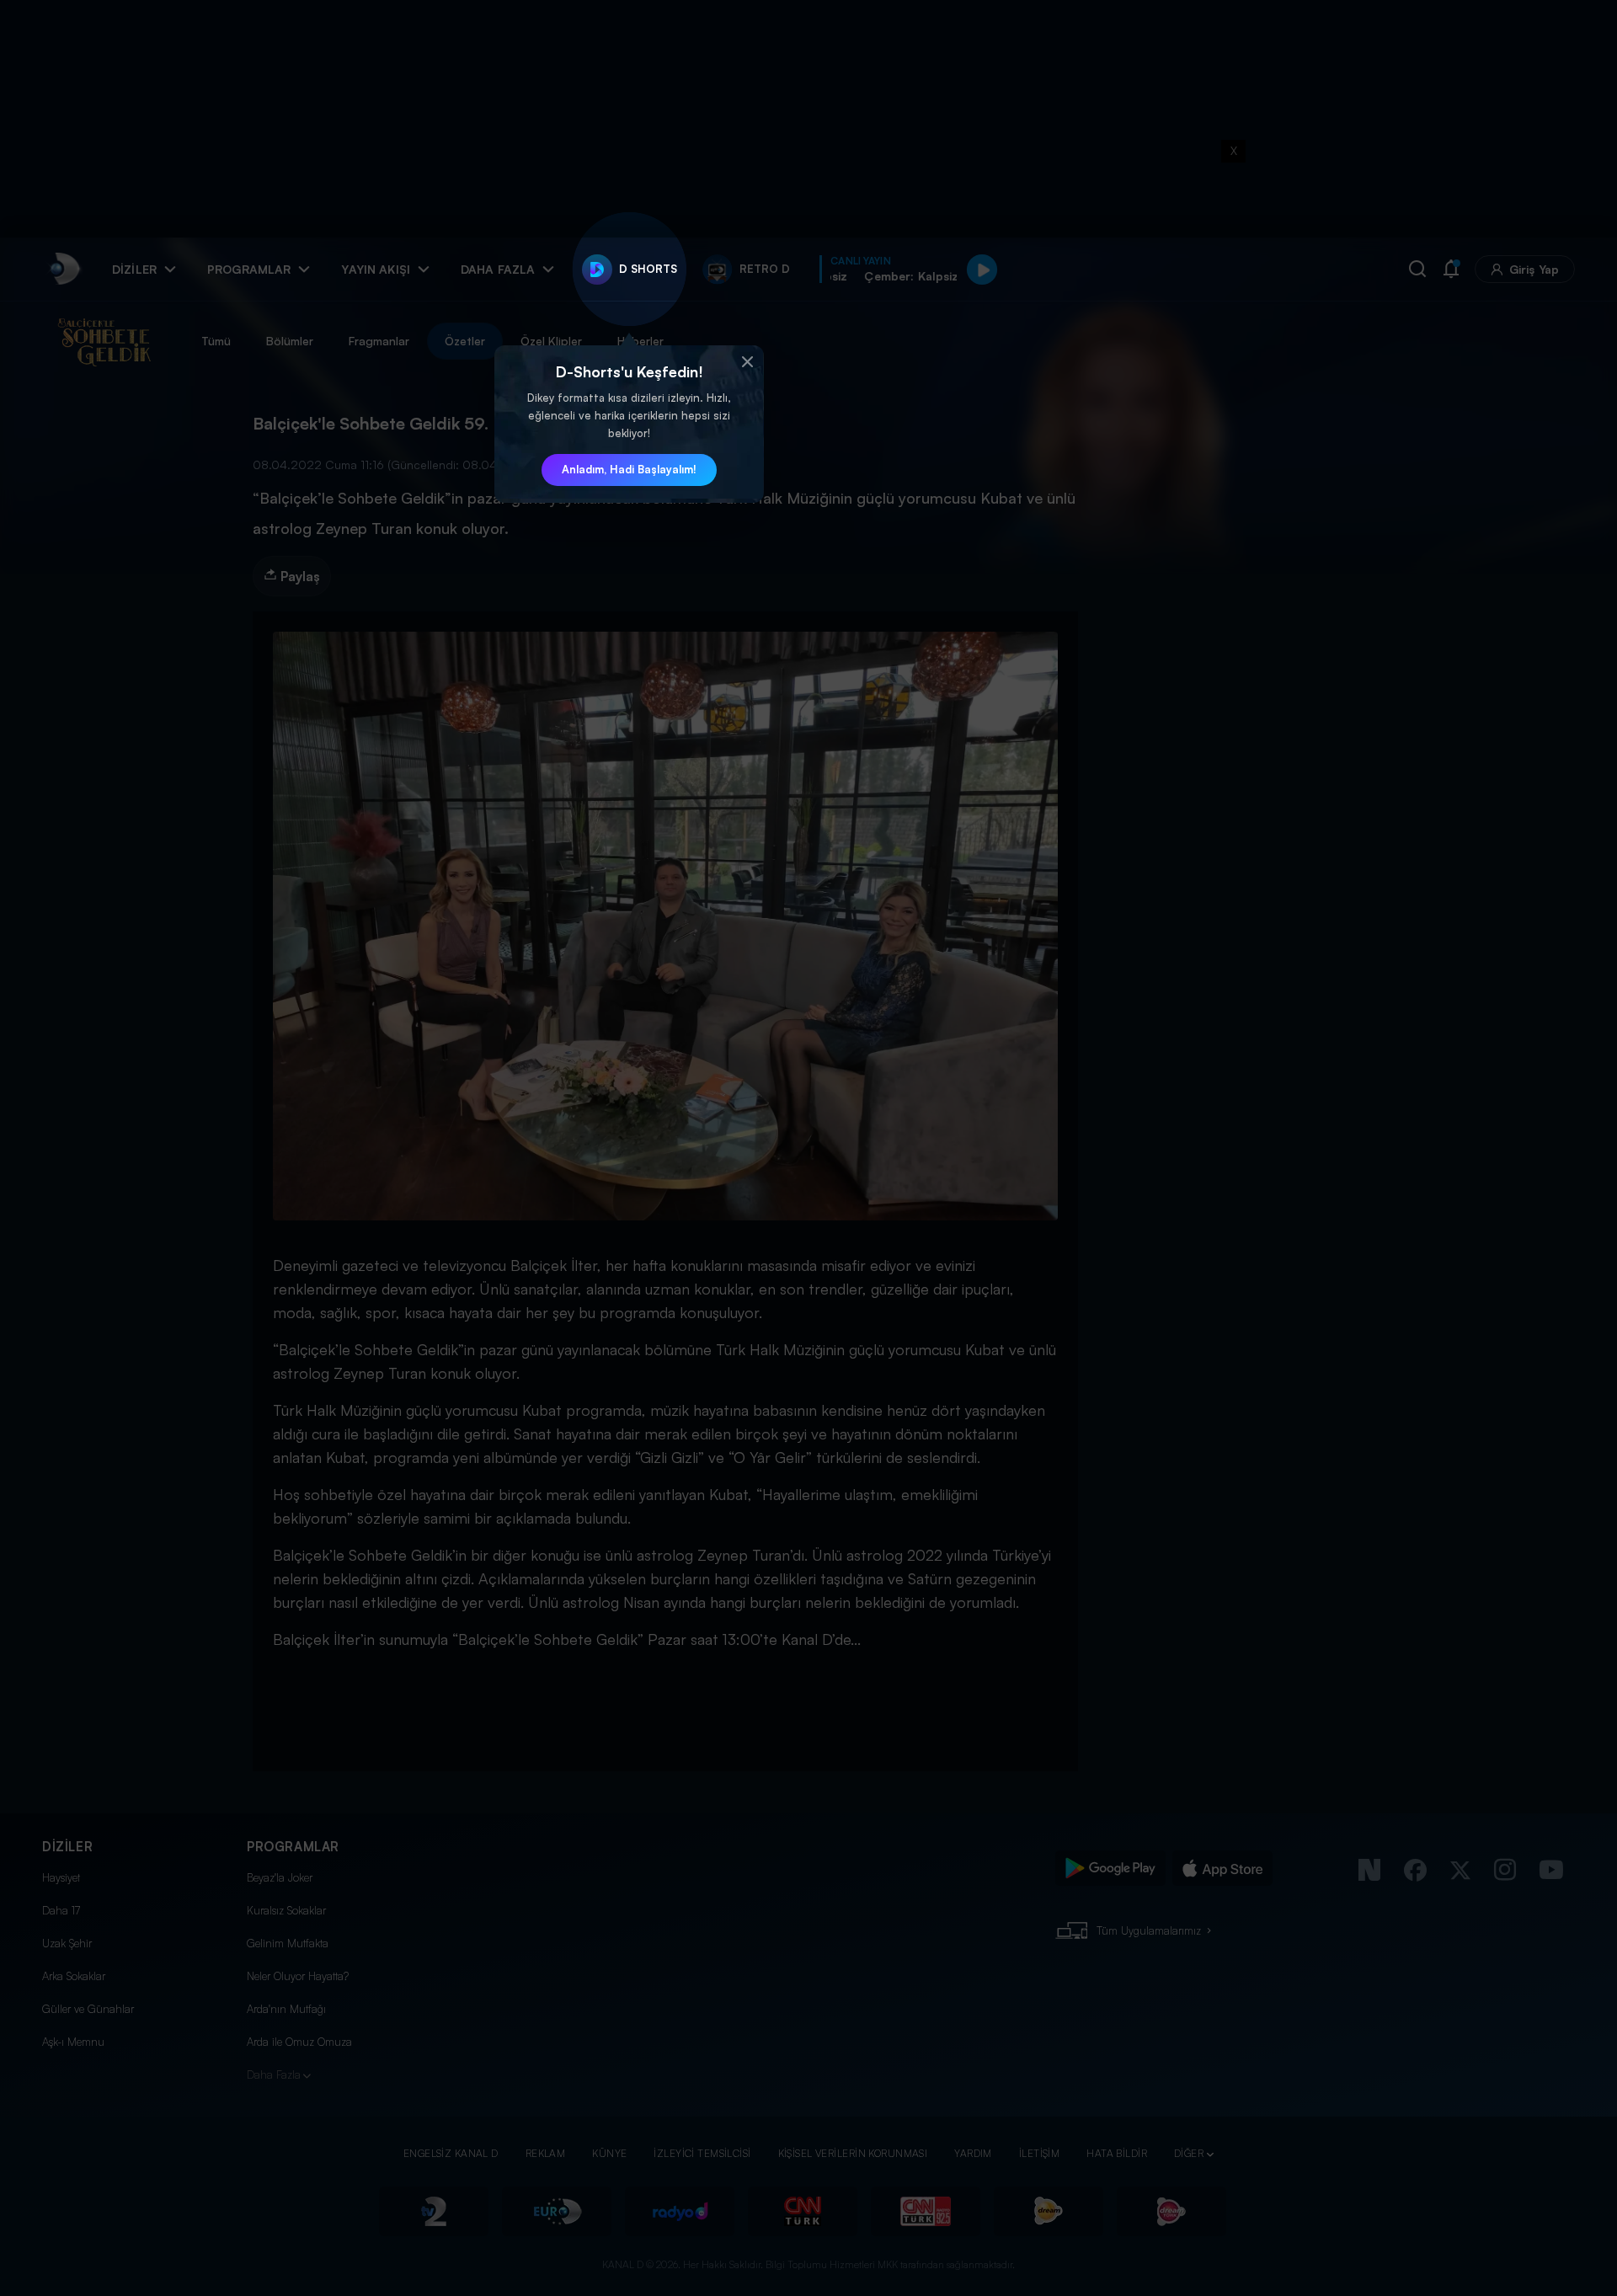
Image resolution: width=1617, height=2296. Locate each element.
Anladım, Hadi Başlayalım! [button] (629, 469)
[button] (747, 362)
